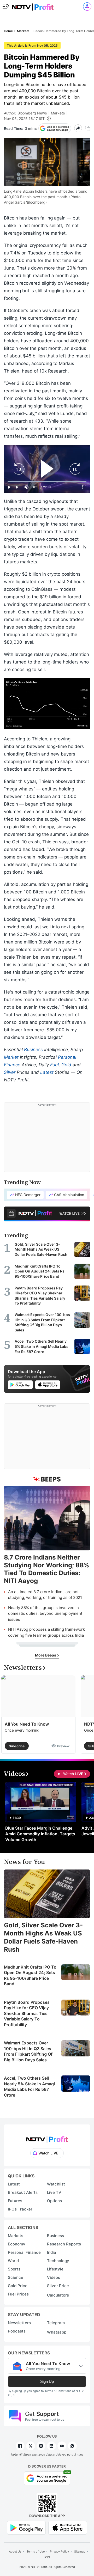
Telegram (56, 2323)
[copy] (88, 128)
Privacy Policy (59, 2551)
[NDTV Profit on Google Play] (26, 2527)
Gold (66, 1065)
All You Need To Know (27, 1724)
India (52, 2252)
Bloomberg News (32, 113)
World (13, 2261)
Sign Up (47, 2381)
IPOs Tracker (20, 2209)
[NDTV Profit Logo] (47, 2138)
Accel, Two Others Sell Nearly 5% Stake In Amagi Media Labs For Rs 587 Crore (29, 2087)
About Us (15, 2551)
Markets (58, 113)
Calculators (58, 2295)
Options (54, 2201)
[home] (33, 5)
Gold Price (18, 2286)
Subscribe (17, 1746)
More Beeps (46, 1655)
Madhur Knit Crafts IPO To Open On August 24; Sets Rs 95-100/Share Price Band (30, 1975)
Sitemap (80, 2551)
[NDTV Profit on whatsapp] (72, 2446)
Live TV (54, 2192)
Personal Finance (24, 2252)
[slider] (47, 481)
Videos (54, 2277)
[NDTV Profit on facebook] (20, 2446)
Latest (47, 1072)
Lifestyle (55, 2269)
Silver (10, 1072)
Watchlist (56, 2184)
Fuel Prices (18, 2294)
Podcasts (17, 2331)
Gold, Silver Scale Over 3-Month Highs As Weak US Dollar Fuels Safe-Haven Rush (43, 1937)
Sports (14, 2269)
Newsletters (19, 2323)
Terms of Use (36, 2551)
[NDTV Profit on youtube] (62, 2446)
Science (16, 2277)
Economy (17, 2244)
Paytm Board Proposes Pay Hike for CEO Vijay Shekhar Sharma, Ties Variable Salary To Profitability (27, 2013)
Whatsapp (57, 2332)
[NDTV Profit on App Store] (68, 2527)
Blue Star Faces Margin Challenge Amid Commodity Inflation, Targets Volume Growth (40, 1834)
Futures (15, 2201)
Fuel (54, 1065)
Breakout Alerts (23, 2192)
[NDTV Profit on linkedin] (51, 2446)
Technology (58, 2261)
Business (33, 1050)
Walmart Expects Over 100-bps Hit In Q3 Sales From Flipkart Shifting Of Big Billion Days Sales (28, 2051)
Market (11, 1057)
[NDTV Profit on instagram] (41, 2446)
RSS (47, 2557)
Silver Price (58, 2286)
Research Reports (64, 2244)
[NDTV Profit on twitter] (31, 2446)
